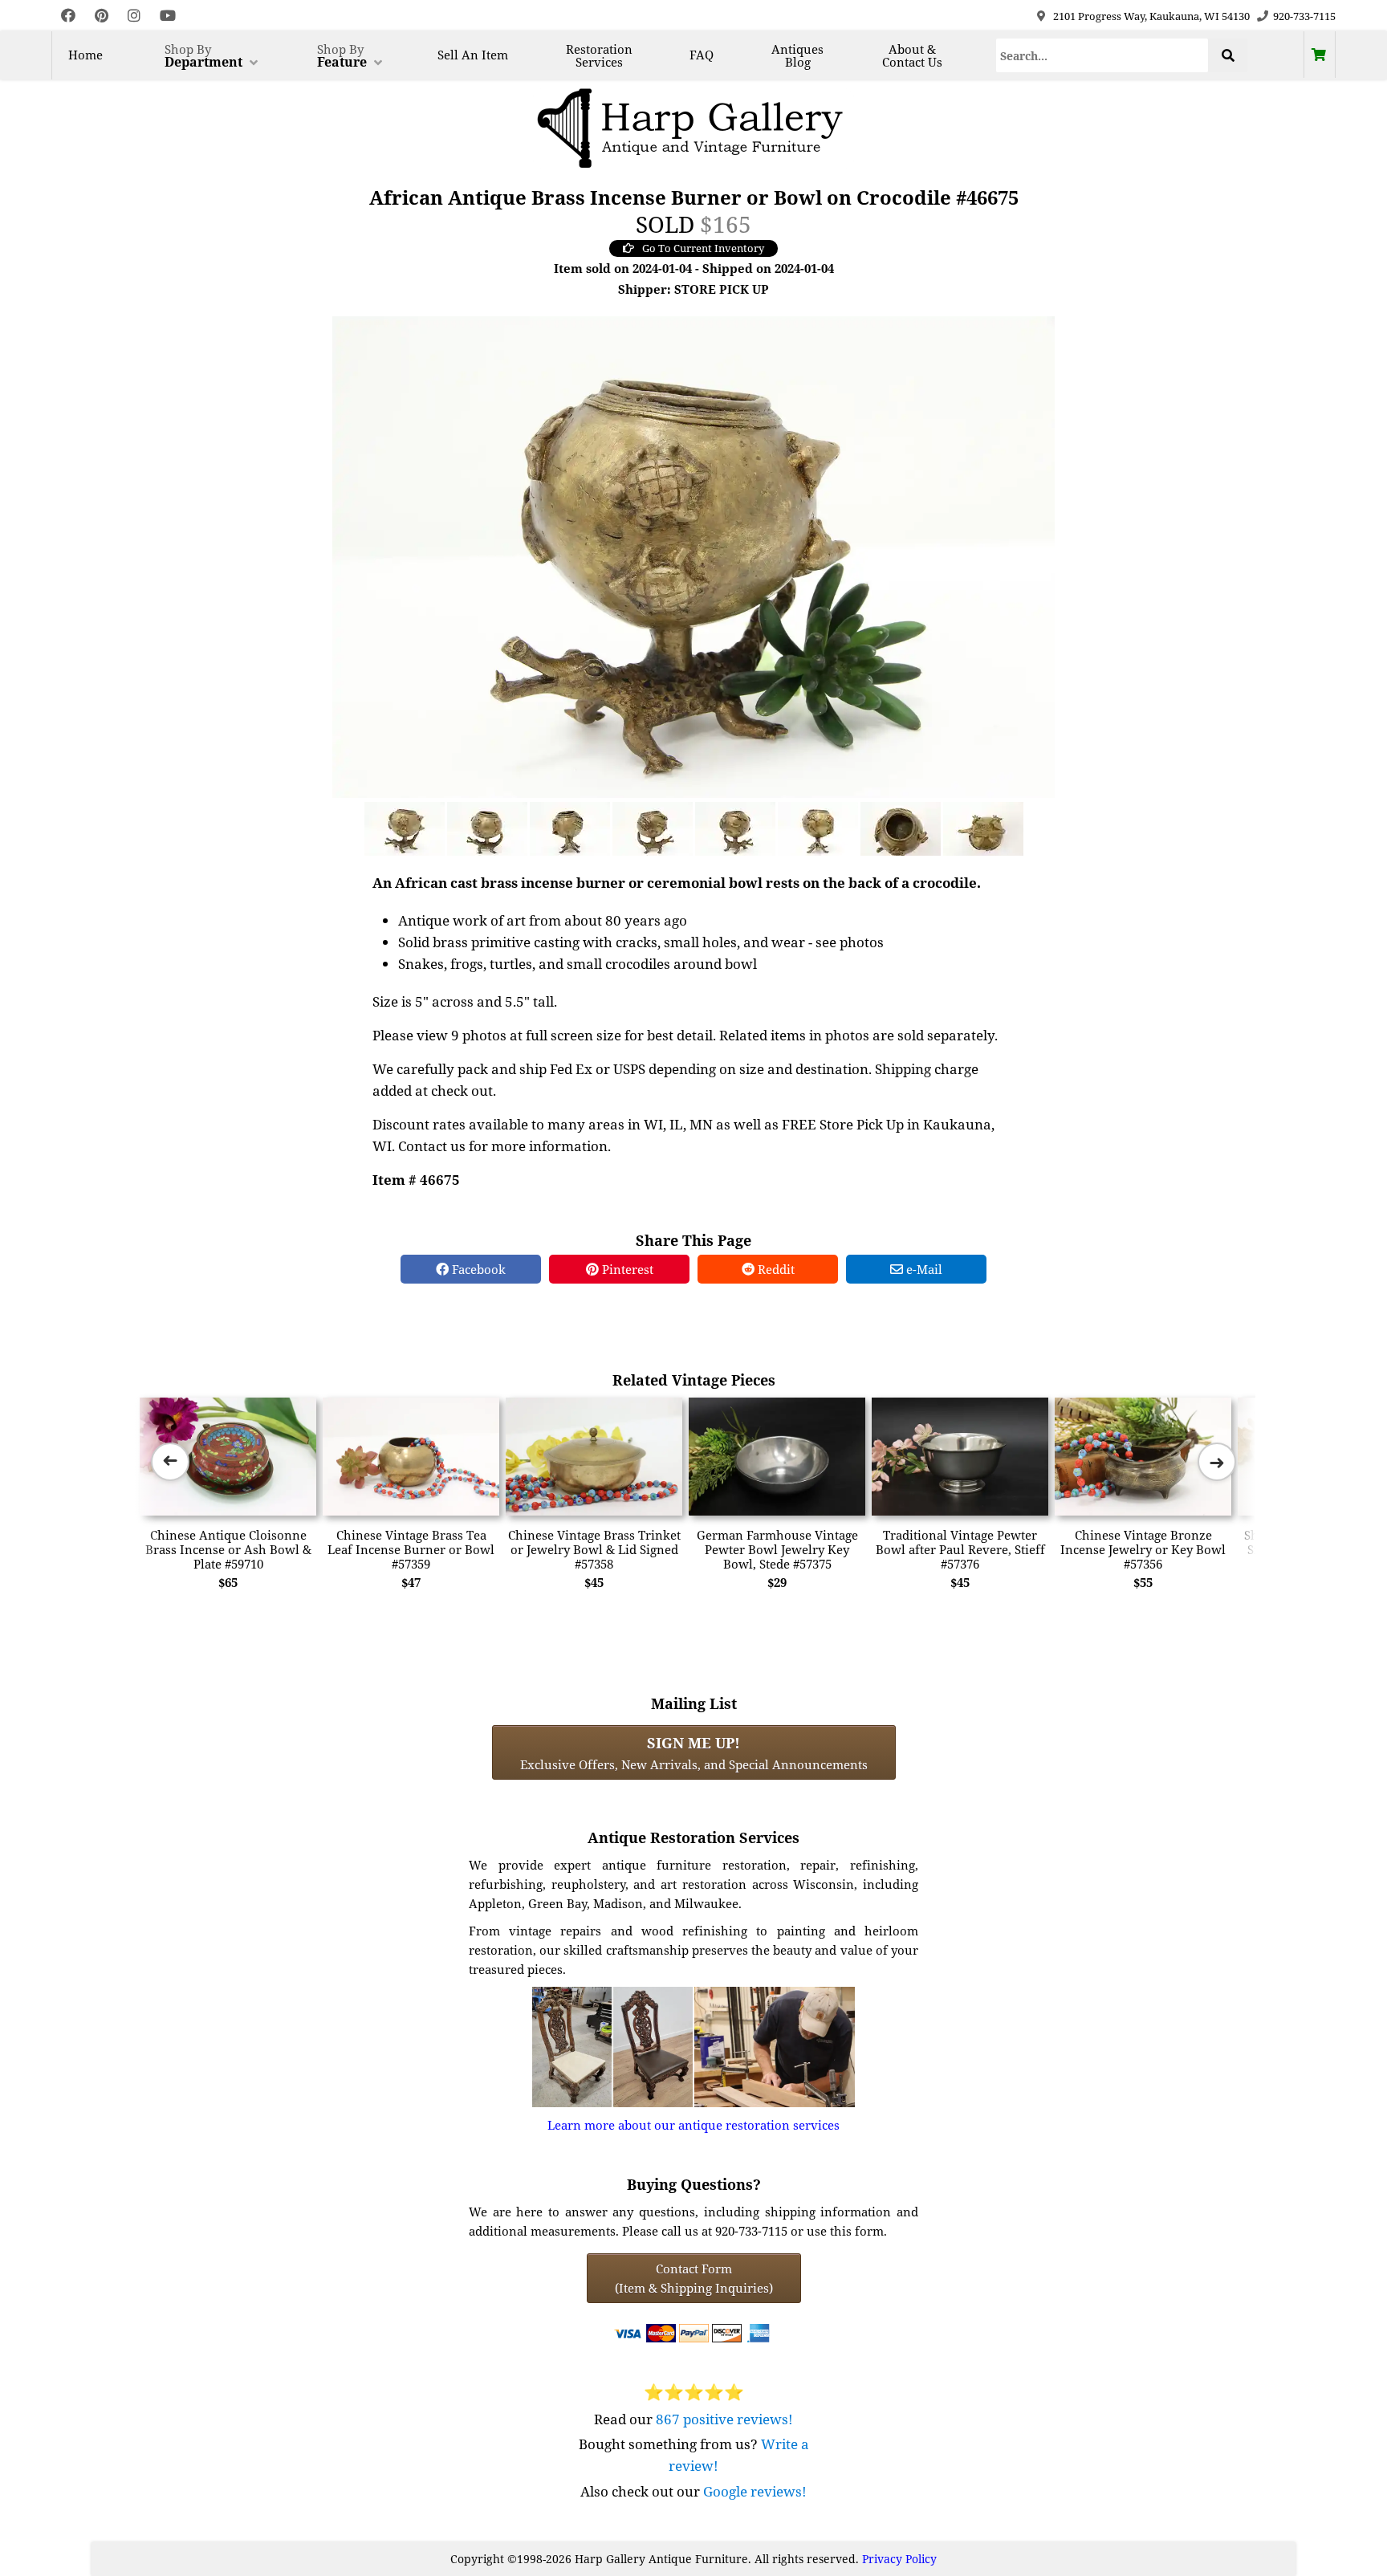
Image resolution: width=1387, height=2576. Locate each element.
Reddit (775, 1269)
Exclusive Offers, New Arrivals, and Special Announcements (694, 1752)
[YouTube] (168, 16)
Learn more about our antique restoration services (693, 2125)
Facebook (477, 1269)
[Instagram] (134, 16)
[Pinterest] (102, 16)
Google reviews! (755, 2491)
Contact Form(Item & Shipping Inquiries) (694, 2278)
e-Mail (923, 1269)
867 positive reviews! (724, 2419)
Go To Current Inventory (703, 248)
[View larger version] (693, 555)
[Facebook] (68, 16)
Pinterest (626, 1269)
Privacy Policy (899, 2559)
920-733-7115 (1304, 16)
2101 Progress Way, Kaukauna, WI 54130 (1151, 16)
